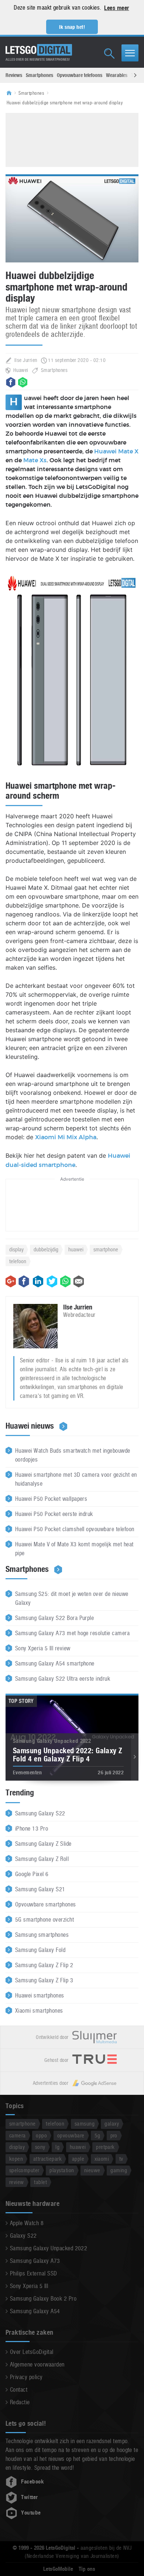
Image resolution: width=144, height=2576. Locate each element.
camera (18, 2135)
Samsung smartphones (42, 1935)
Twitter (29, 2497)
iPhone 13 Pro (32, 1829)
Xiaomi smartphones (39, 2011)
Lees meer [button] (116, 8)
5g (97, 2135)
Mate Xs (35, 460)
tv (121, 2159)
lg (57, 2147)
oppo (41, 2135)
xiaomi (102, 2159)
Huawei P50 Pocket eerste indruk (54, 1514)
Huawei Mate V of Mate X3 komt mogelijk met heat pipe (74, 1549)
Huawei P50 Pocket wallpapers (51, 1499)
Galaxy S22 (23, 2236)
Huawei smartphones (40, 1995)
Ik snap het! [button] (72, 27)
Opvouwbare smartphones (46, 1904)
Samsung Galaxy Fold (40, 1950)
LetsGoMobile (58, 2569)
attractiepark (47, 2159)
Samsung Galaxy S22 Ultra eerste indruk (63, 1679)
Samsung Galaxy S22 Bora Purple (54, 1618)
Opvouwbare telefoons (80, 75)
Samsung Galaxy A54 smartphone (55, 1663)
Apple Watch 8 (27, 2223)
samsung (85, 2124)
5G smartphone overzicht (44, 1920)
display (16, 1249)
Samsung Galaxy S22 (40, 1813)
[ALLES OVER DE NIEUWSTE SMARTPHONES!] (39, 50)
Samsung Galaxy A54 (35, 2311)
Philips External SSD (34, 2273)
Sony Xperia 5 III (29, 2286)
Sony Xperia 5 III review (43, 1648)
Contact (19, 2390)
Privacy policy (26, 2377)
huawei (76, 1249)
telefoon (18, 1261)
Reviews (14, 75)
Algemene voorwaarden (37, 2364)
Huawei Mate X (116, 452)
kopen (16, 2159)
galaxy (112, 2124)
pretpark (105, 2147)
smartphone (106, 1249)
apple (78, 2159)
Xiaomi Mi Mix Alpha (66, 1137)
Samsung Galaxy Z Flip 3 (44, 1980)
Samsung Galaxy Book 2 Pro (43, 2299)
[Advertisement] (72, 139)
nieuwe (92, 2170)
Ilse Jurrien (26, 360)
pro (114, 2135)
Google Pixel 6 (32, 1874)
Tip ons (87, 2569)
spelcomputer (24, 2170)
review (17, 2182)
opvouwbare (71, 2135)
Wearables (117, 75)
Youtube (31, 2513)
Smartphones (40, 75)
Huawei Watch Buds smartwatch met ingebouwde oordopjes (73, 1455)
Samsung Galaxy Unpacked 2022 (49, 2248)
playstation (62, 2170)
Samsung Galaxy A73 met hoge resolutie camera (72, 1633)
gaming (119, 2170)
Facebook (32, 2482)
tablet (40, 2182)
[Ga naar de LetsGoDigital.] (11, 93)
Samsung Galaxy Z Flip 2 (44, 1965)
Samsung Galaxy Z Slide (43, 1844)
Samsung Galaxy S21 (40, 1889)
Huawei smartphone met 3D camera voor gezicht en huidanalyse (76, 1479)
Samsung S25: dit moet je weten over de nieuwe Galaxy (72, 1598)
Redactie (20, 2402)
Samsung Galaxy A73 (35, 2261)
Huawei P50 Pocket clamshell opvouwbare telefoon (75, 1529)
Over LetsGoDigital (32, 2352)
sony (40, 2147)
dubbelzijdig (46, 1249)
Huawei (21, 370)
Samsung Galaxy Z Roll (42, 1859)
